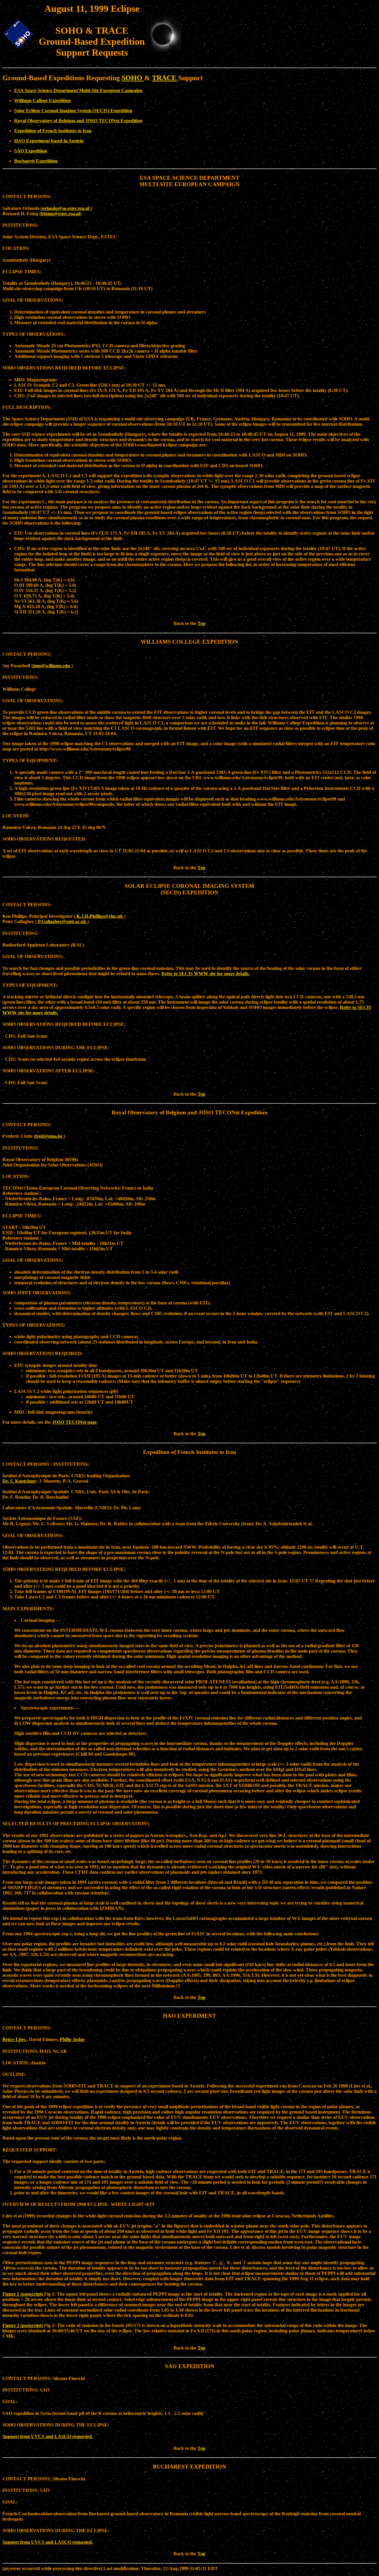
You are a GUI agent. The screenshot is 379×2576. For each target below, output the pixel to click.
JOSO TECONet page (74, 1422)
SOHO (133, 78)
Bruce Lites (15, 2039)
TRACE (165, 78)
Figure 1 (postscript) (23, 2294)
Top (201, 623)
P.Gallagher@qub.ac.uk (62, 921)
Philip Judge (72, 2039)
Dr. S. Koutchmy (19, 1481)
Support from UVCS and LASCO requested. (48, 2436)
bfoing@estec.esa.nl (60, 214)
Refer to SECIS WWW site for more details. (205, 974)
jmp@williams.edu (52, 666)
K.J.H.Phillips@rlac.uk (100, 916)
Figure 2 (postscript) (23, 2325)
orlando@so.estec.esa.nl (66, 208)
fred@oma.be (49, 1136)
